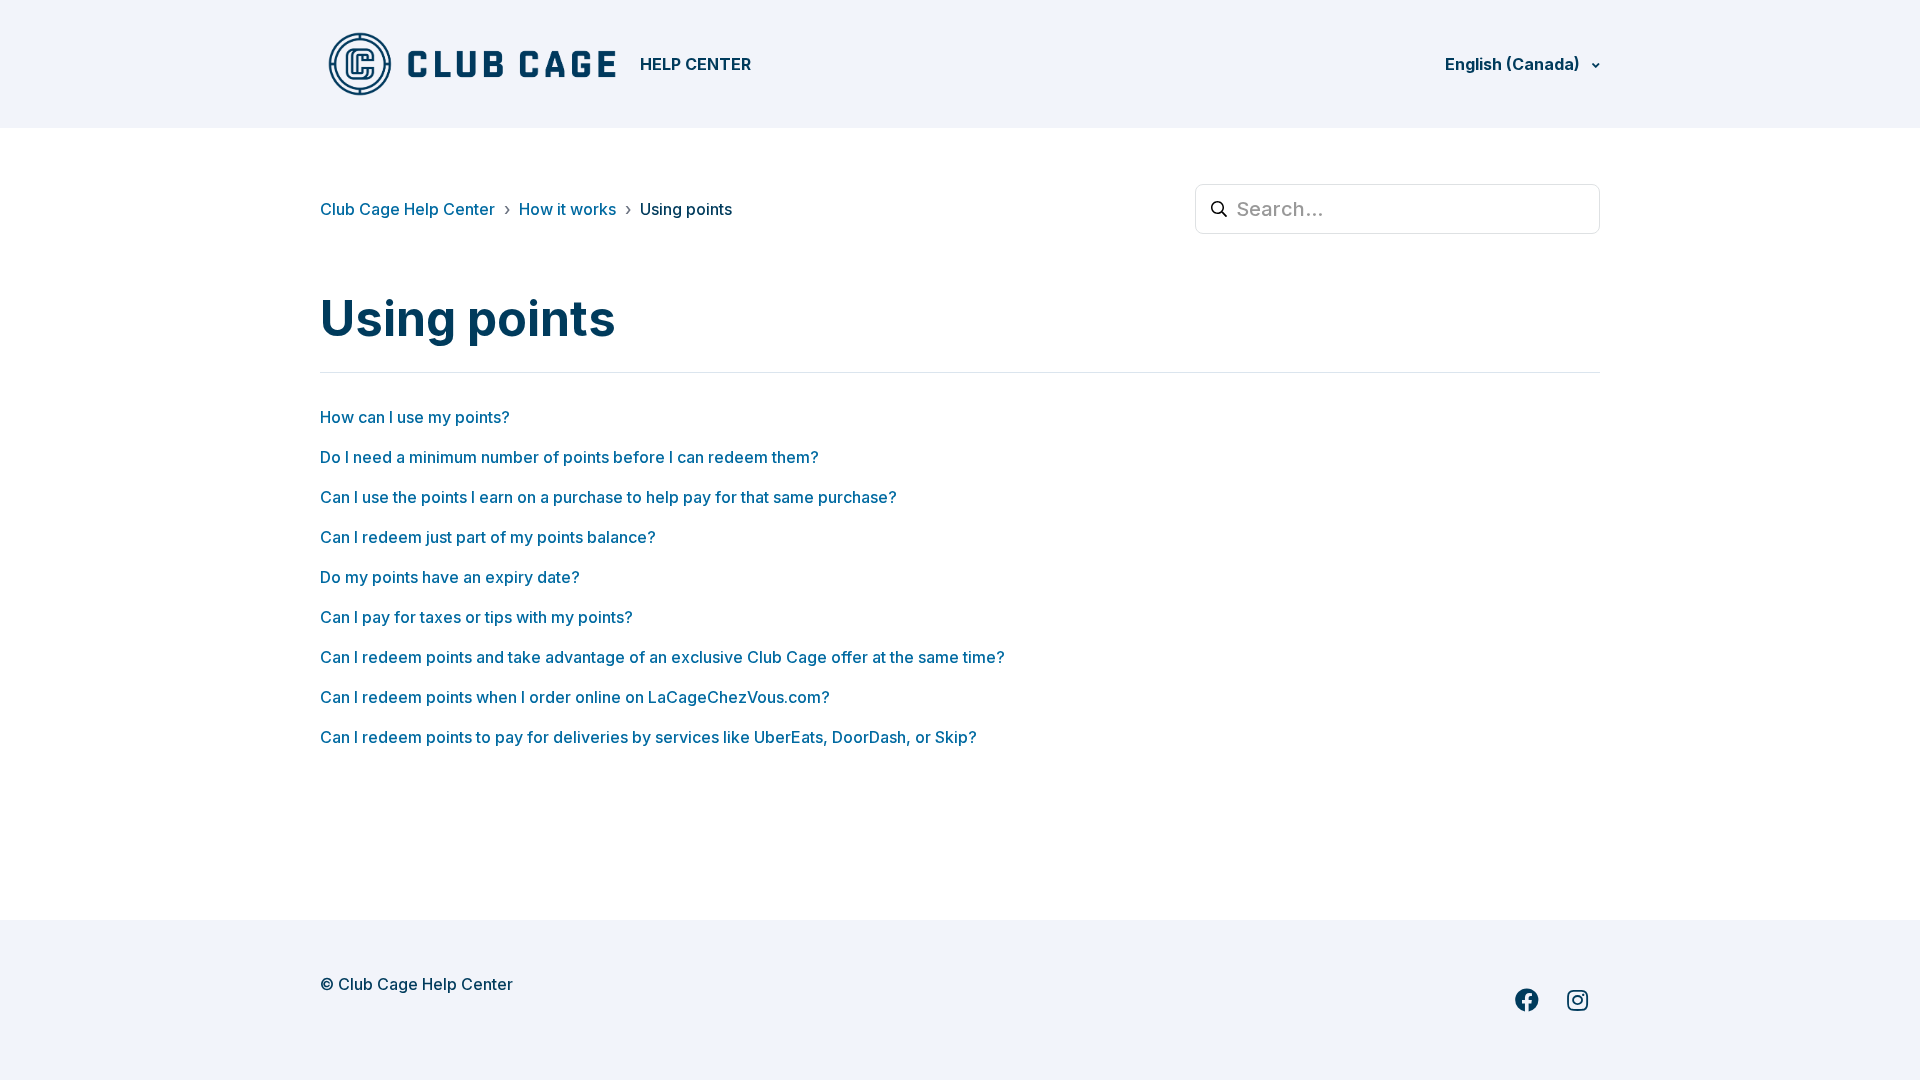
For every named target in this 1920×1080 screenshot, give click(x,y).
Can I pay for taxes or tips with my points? (476, 617)
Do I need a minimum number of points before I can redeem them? (569, 457)
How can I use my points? (415, 417)
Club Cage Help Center (407, 209)
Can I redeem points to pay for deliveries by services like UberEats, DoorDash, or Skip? (648, 737)
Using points (686, 209)
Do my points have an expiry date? (450, 577)
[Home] (472, 64)
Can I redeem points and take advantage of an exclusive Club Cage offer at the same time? (662, 657)
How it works (567, 209)
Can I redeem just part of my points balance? (488, 537)
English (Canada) (1514, 64)
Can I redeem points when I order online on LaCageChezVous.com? (575, 697)
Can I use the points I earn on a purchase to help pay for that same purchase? (608, 497)
